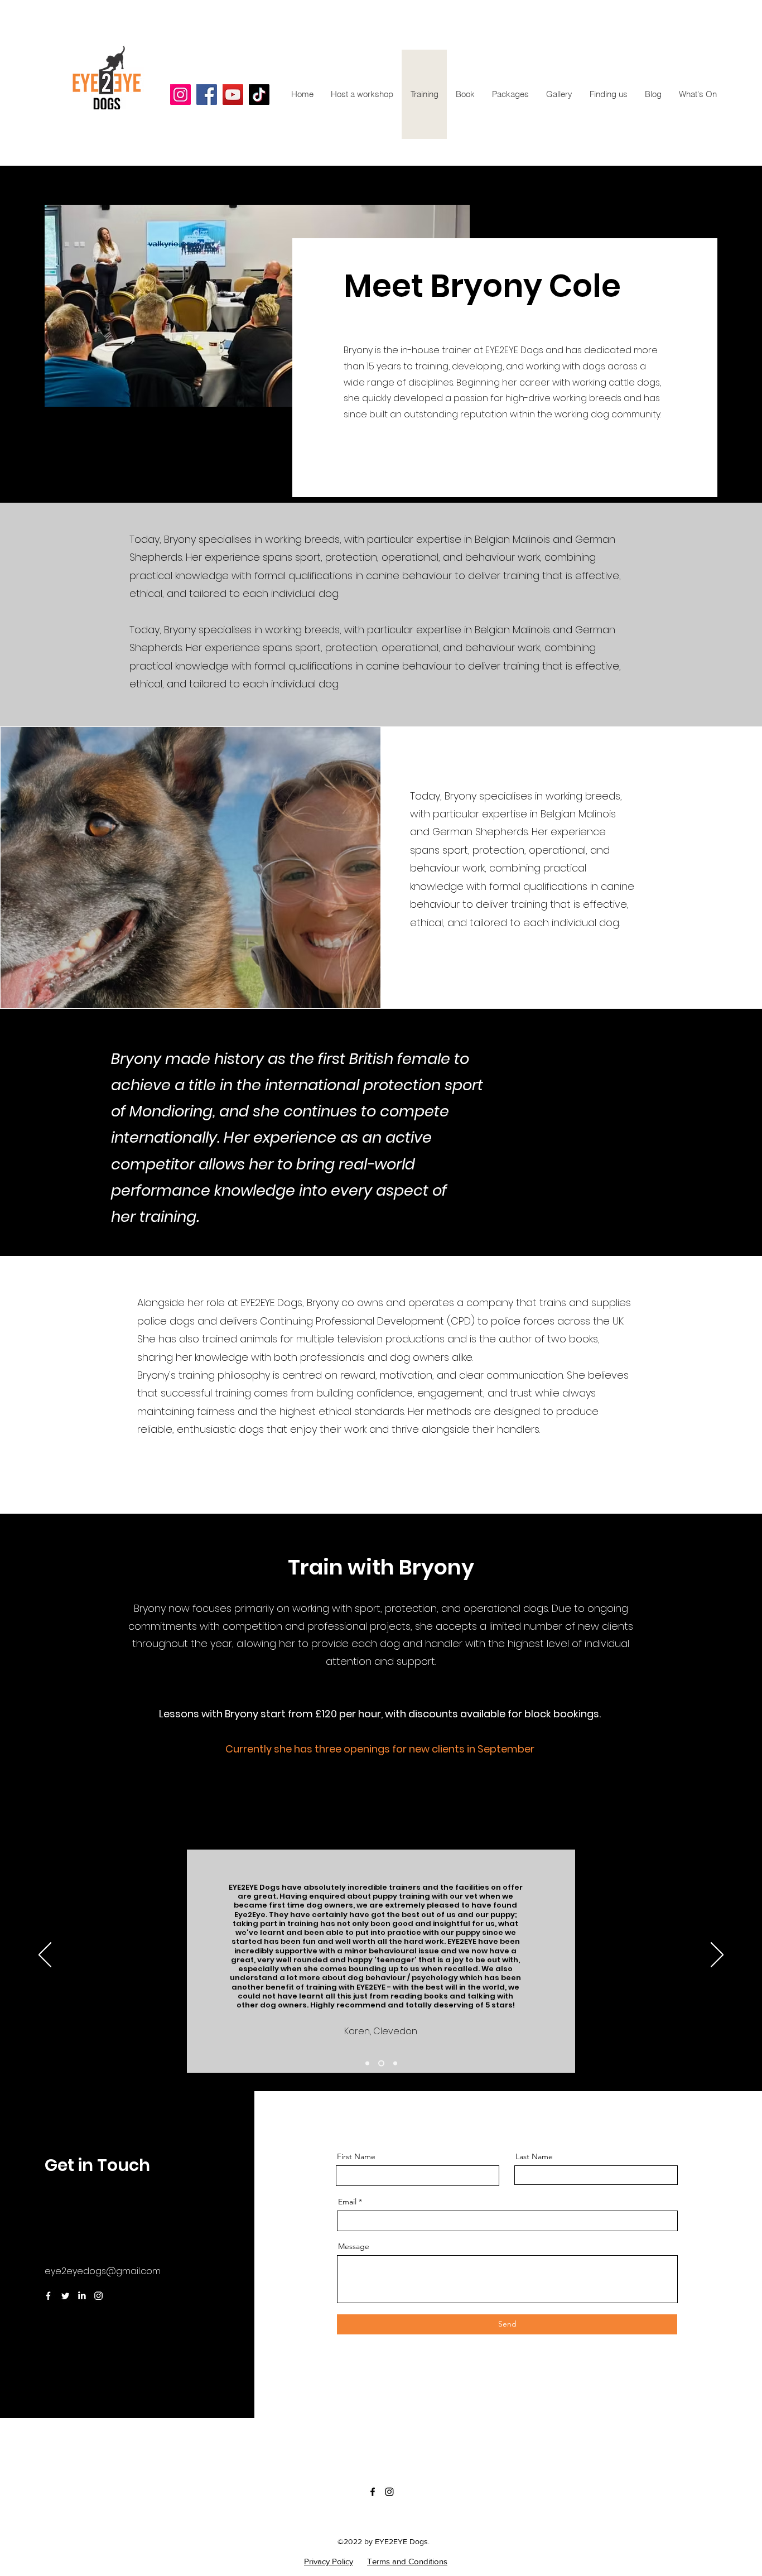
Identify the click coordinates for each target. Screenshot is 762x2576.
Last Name (534, 2156)
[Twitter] (65, 2296)
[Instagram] (98, 2296)
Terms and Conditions (407, 2561)
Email (347, 2202)
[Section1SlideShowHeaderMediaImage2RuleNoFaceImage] (381, 2063)
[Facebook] (48, 2296)
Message (354, 2246)
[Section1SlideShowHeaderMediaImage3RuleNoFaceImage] (395, 2063)
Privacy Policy (329, 2561)
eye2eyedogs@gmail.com (103, 2271)
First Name (356, 2156)
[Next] (717, 1956)
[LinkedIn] (82, 2296)
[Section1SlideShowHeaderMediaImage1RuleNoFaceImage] (367, 2063)
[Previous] (45, 1956)
